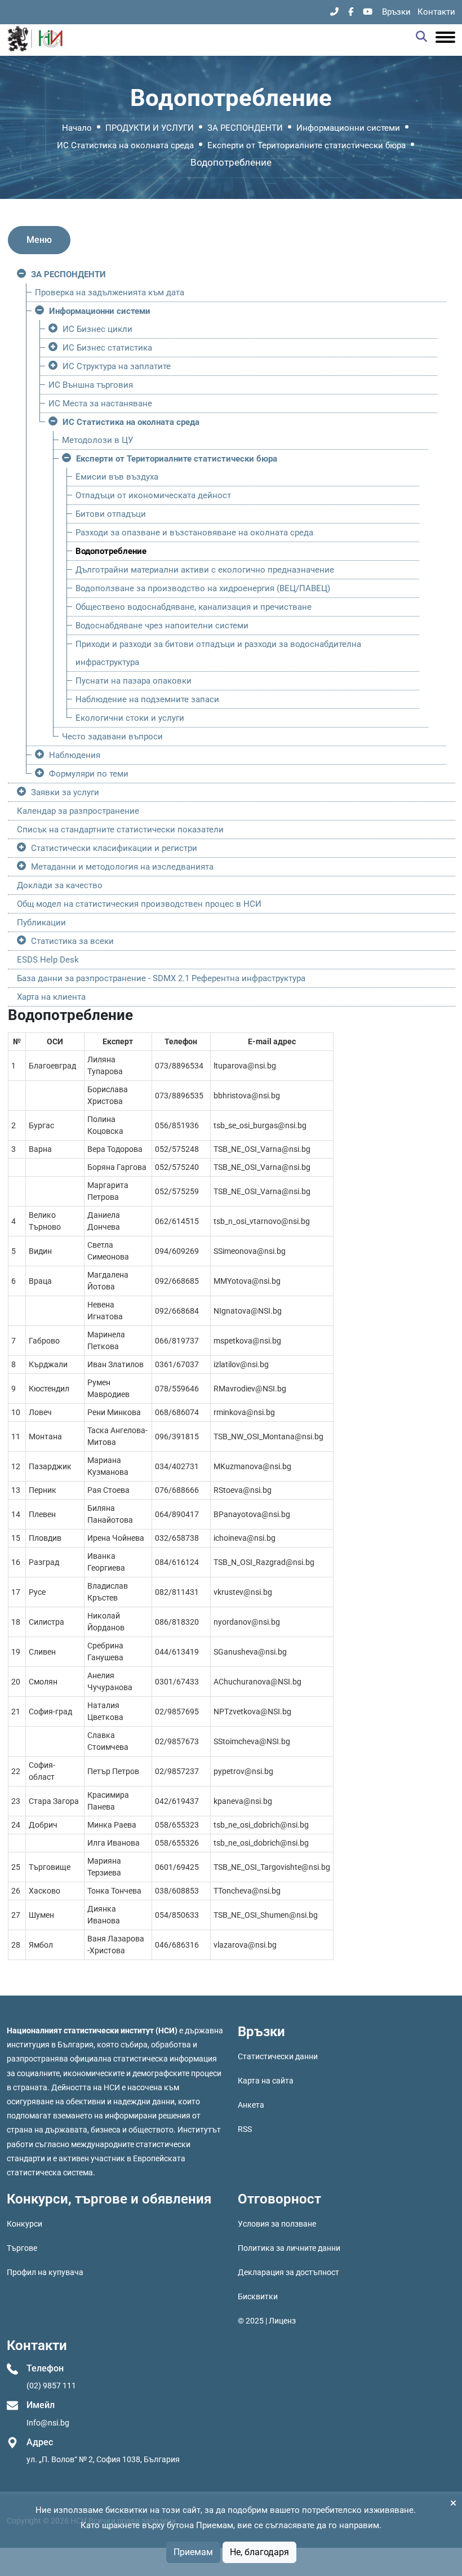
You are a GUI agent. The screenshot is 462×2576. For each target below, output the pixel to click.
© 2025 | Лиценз (267, 2321)
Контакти (436, 12)
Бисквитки (258, 2296)
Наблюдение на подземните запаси (147, 699)
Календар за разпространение (78, 811)
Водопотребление (111, 551)
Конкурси (25, 2224)
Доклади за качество (60, 885)
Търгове (22, 2248)
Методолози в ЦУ (97, 440)
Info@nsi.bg (48, 2423)
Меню (39, 240)
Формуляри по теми (89, 774)
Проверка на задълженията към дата (110, 292)
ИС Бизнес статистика (107, 348)
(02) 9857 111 (51, 2386)
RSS (245, 2129)
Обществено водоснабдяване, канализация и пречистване (194, 607)
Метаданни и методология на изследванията (122, 867)
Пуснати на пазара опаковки (134, 681)
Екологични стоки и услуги (130, 718)
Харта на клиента (51, 997)
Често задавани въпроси (112, 737)
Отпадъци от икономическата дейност (153, 495)
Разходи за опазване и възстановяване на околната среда (194, 533)
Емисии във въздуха (117, 477)
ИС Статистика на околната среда (125, 145)
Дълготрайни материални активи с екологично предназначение (205, 570)
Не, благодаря (259, 2552)
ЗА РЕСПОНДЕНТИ (245, 128)
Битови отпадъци (111, 514)
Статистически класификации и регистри (114, 848)
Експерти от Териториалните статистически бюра (306, 145)
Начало (77, 128)
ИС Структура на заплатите (117, 366)
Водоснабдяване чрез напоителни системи (162, 626)
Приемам (193, 2552)
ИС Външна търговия (91, 385)
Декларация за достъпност (288, 2272)
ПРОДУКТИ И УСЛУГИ (150, 128)
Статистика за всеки (72, 941)
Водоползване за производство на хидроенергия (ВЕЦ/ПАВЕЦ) (203, 588)
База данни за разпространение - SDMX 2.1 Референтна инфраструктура (161, 978)
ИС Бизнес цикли (97, 329)
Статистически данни (278, 2056)
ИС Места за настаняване (100, 404)
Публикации (41, 923)
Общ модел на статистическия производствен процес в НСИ (139, 904)
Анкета (251, 2105)
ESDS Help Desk (48, 960)
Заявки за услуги (65, 792)
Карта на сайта (266, 2081)
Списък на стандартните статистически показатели (120, 830)
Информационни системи (348, 128)
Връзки (396, 12)
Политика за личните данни (289, 2248)
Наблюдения (75, 755)
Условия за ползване (277, 2224)
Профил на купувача (45, 2272)
